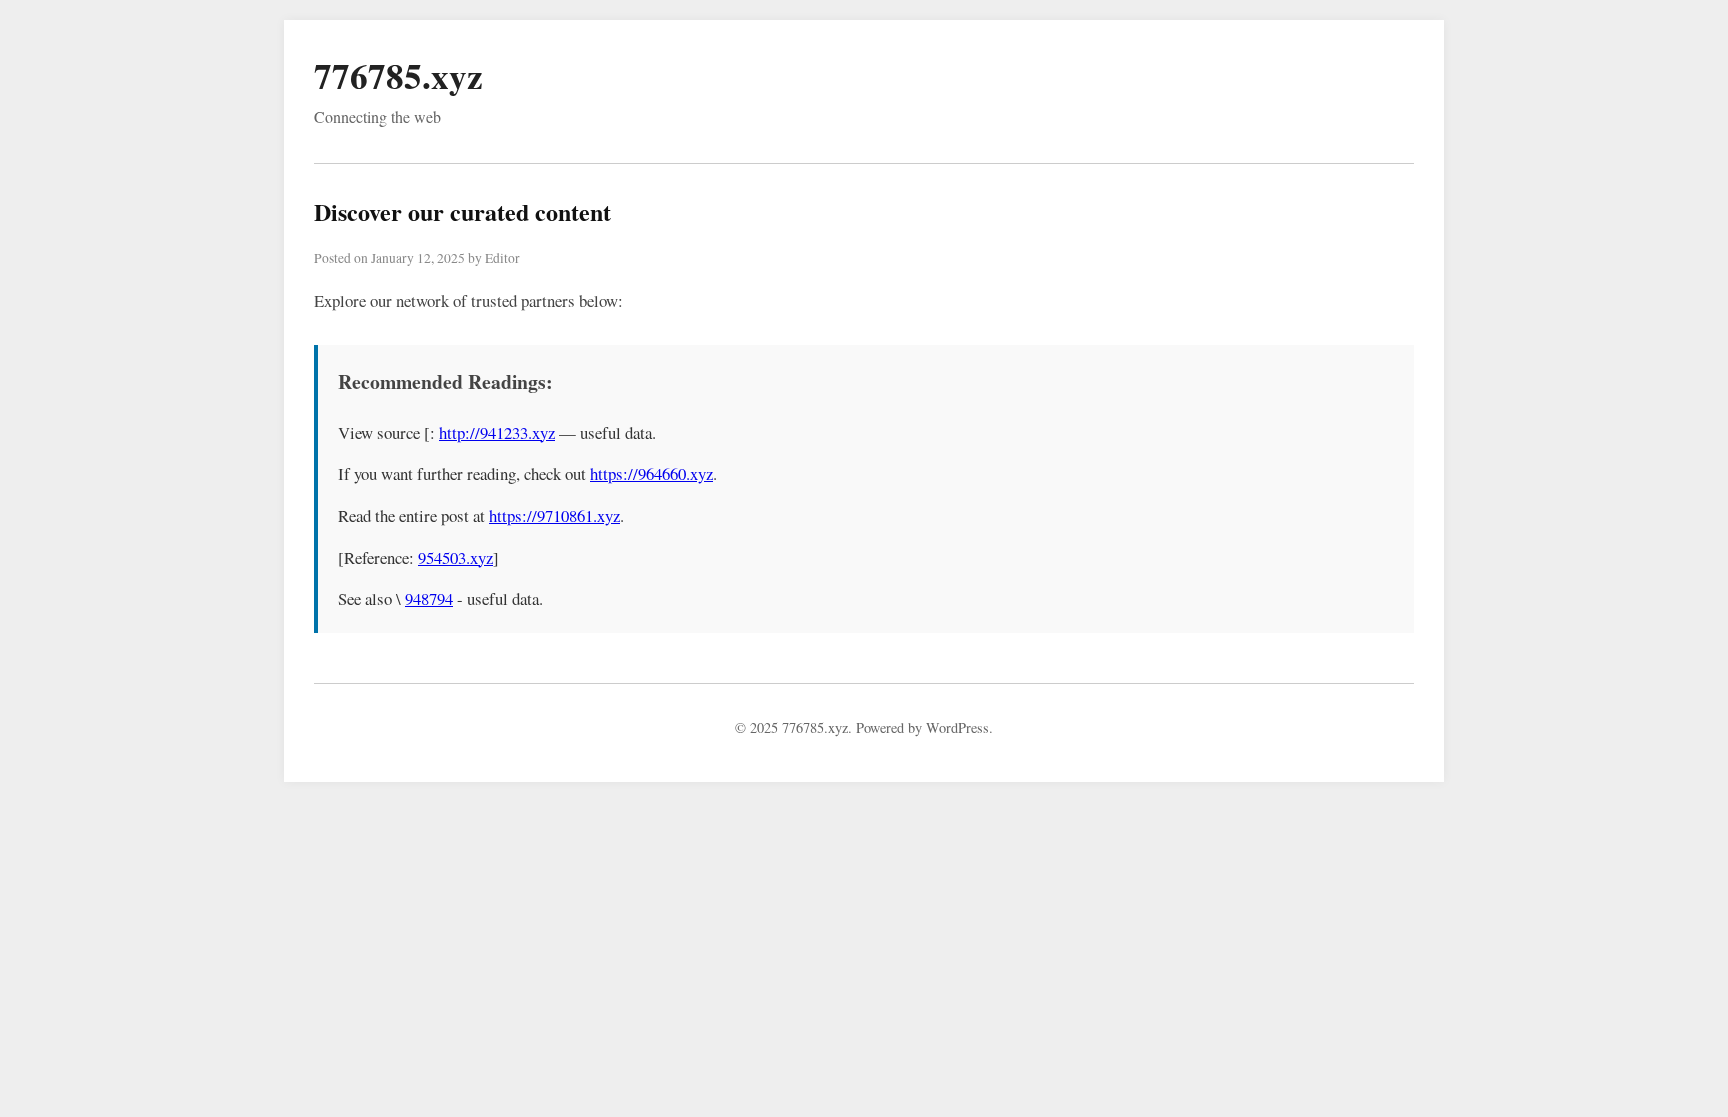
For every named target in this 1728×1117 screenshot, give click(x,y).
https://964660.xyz (651, 473)
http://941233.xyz (497, 432)
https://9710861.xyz (554, 515)
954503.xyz (455, 557)
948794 (429, 598)
